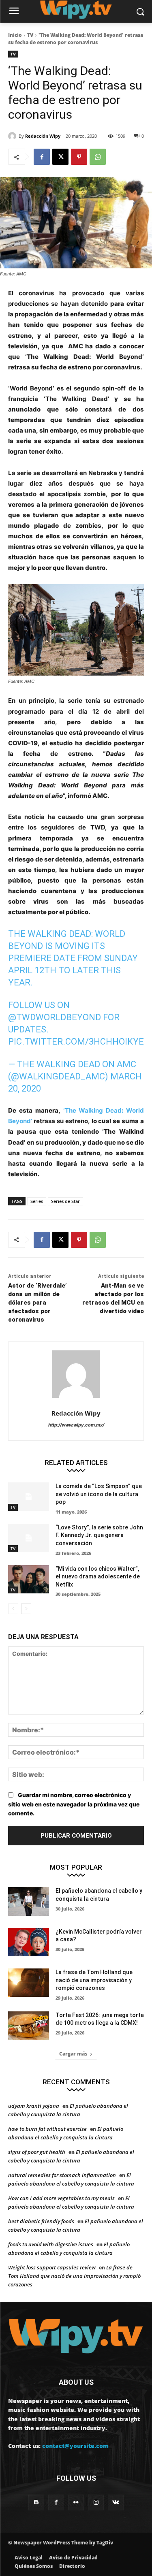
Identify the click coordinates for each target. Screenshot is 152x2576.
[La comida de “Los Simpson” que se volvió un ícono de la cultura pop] (29, 1497)
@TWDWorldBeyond (55, 1017)
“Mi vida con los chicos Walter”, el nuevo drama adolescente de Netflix (98, 1577)
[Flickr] (76, 2502)
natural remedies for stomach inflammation (62, 2175)
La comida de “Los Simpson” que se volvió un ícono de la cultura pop (99, 1494)
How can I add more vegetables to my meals (61, 2198)
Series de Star (65, 1201)
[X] (60, 157)
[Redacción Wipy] (13, 136)
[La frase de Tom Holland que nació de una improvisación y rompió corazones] (29, 1983)
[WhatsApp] (98, 157)
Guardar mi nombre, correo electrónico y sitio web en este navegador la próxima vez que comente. (74, 1804)
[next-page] (26, 1609)
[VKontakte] (116, 2502)
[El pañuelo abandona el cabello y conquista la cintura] (29, 1901)
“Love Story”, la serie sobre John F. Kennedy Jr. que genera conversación (99, 1535)
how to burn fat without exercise (47, 2129)
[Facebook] (42, 157)
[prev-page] (13, 1609)
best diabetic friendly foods (41, 2221)
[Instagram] (96, 2502)
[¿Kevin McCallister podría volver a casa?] (29, 1942)
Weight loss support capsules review (52, 2267)
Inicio (15, 35)
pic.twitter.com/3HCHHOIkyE (76, 1042)
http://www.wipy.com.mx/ (76, 1425)
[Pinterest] (79, 157)
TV (30, 35)
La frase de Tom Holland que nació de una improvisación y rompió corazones (94, 1980)
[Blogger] (36, 2502)
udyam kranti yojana (34, 2106)
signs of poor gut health (37, 2152)
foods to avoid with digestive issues (51, 2244)
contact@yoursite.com (75, 2446)
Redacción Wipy (43, 136)
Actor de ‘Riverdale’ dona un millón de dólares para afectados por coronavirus (37, 1303)
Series (37, 1201)
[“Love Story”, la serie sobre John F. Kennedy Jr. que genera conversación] (29, 1538)
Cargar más (73, 2054)
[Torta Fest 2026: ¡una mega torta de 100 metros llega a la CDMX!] (29, 2026)
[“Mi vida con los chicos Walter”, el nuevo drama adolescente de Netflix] (29, 1579)
